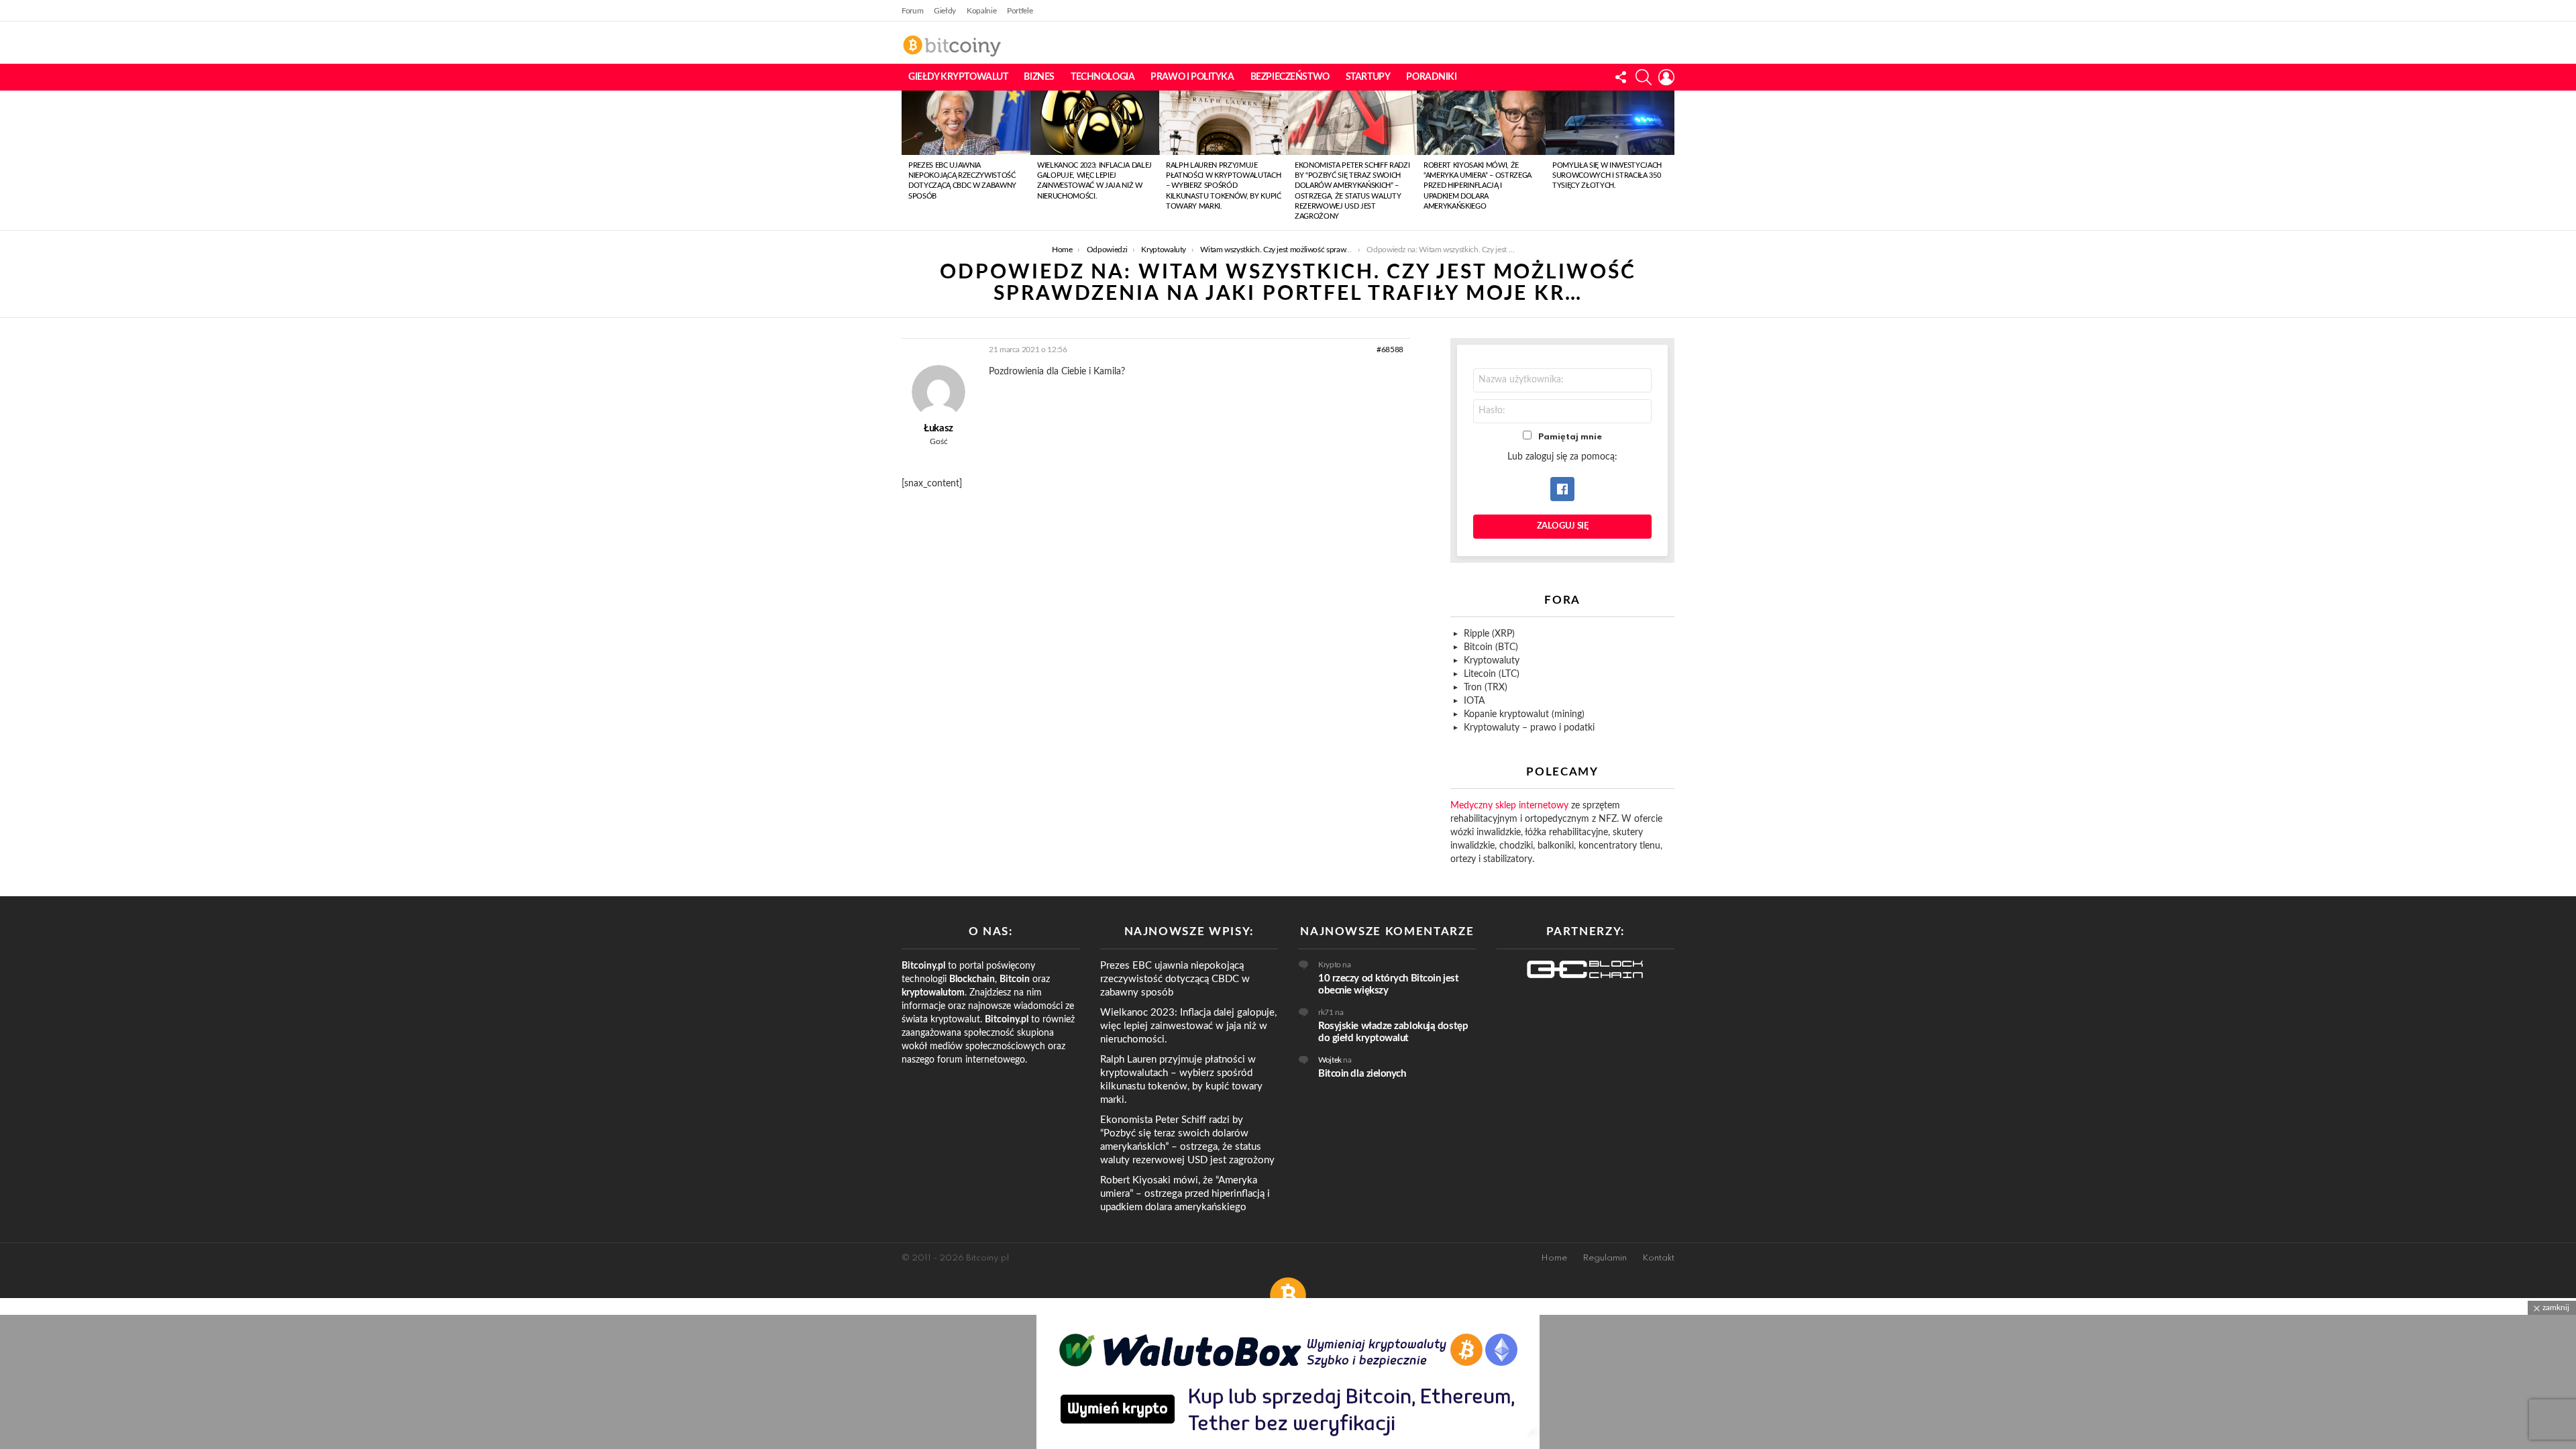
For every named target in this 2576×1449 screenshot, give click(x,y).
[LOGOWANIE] (1666, 77)
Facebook (1562, 489)
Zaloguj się (1563, 526)
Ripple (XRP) (1489, 634)
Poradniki (1431, 77)
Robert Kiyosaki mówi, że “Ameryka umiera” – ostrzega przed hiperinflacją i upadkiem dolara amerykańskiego (1478, 186)
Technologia (1103, 77)
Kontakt (1658, 1258)
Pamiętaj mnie (1570, 437)
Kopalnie (981, 11)
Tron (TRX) (1486, 688)
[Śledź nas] (1621, 77)
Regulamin (1605, 1258)
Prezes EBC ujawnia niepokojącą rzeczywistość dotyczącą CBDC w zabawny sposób (1175, 979)
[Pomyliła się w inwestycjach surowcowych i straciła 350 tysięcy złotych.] (1610, 123)
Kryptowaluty (1492, 661)
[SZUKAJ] (1644, 77)
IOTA (1474, 701)
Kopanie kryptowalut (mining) (1524, 714)
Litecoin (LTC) (1492, 674)
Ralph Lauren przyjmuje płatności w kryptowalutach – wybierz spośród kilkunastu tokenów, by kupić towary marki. (1224, 186)
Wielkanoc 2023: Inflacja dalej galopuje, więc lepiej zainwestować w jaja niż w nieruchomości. (1188, 1026)
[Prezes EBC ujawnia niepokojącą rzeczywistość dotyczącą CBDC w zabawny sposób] (966, 123)
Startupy (1368, 77)
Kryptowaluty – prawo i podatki (1529, 728)
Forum (912, 11)
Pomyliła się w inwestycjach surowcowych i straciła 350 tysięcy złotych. (1607, 176)
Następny (1668, 160)
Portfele (1020, 11)
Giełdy (945, 11)
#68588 (1390, 350)
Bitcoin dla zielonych (1362, 1074)
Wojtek (1330, 1060)
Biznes (1039, 77)
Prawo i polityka (1192, 77)
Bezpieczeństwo (1290, 77)
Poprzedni (908, 160)
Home (1554, 1258)
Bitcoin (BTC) (1491, 647)
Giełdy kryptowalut (958, 77)
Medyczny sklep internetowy (1509, 806)
